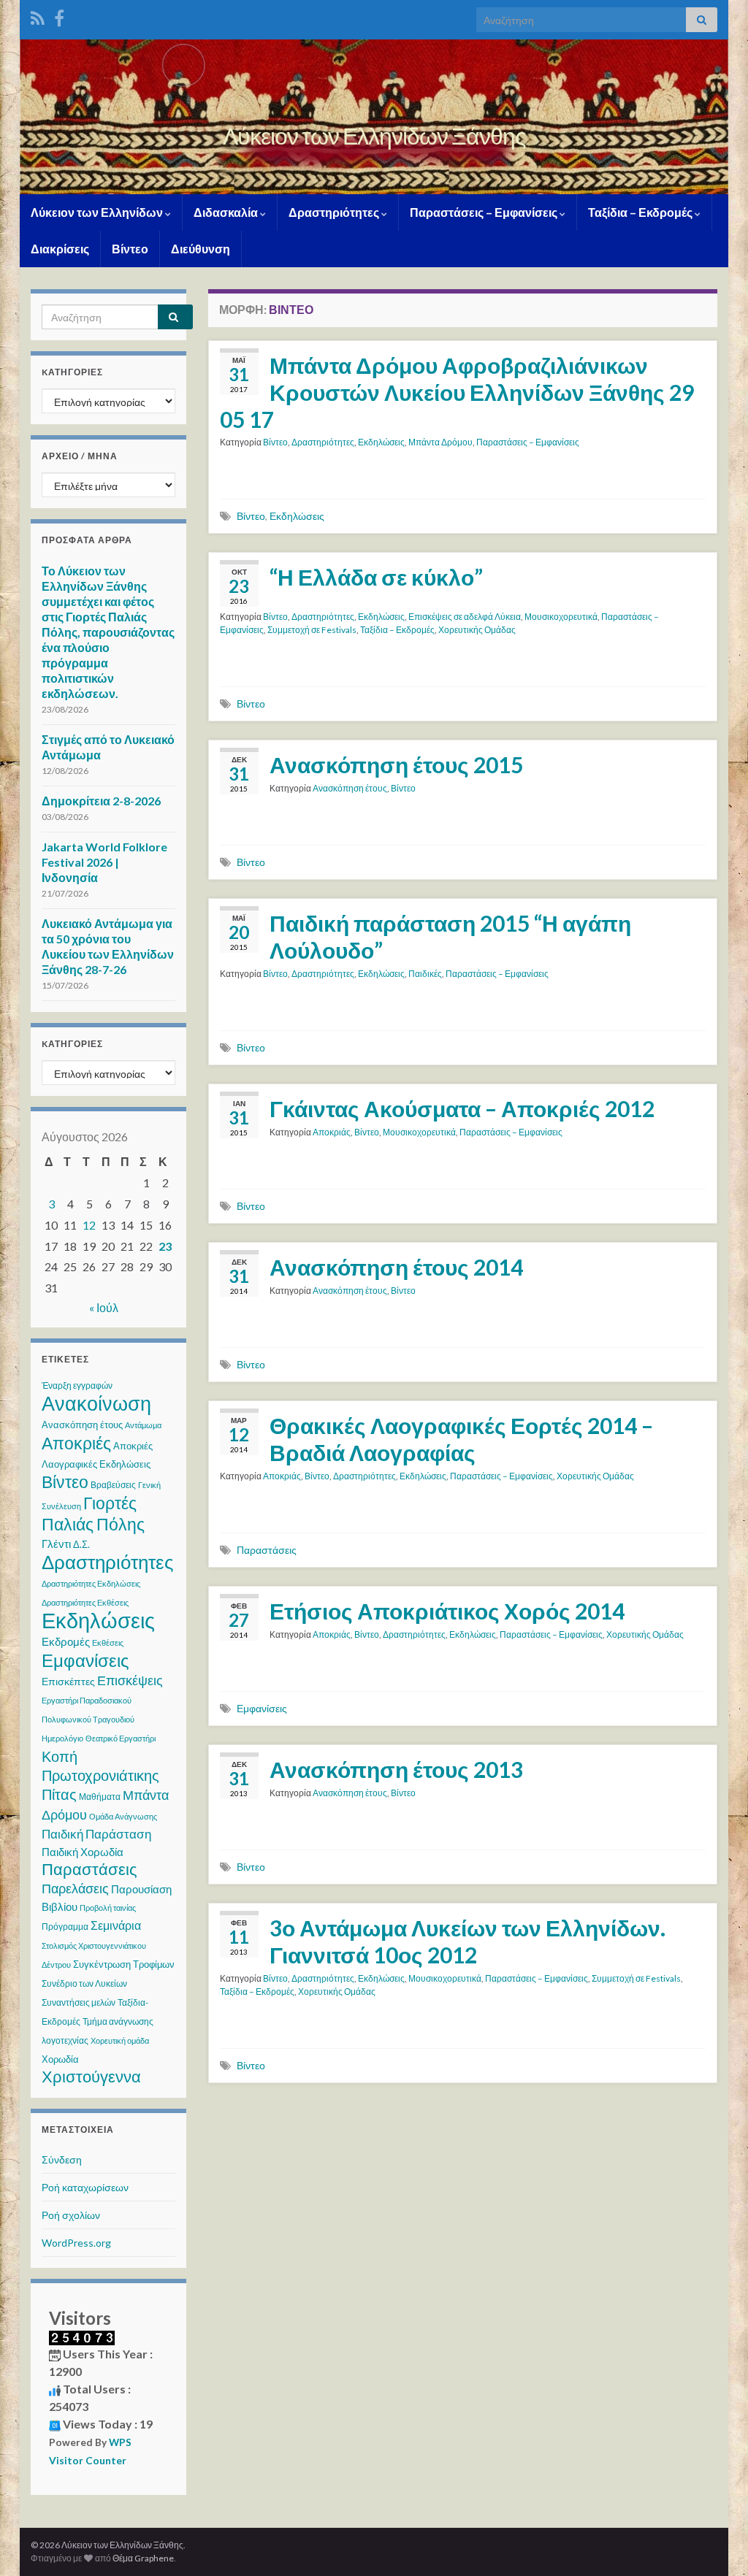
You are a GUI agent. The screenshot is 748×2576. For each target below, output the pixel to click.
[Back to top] (715, 2543)
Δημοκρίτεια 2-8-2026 (101, 801)
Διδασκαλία (227, 212)
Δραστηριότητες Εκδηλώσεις (91, 1583)
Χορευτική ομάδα (120, 2040)
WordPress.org (76, 2243)
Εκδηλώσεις (381, 442)
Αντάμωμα (143, 1425)
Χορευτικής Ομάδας (477, 630)
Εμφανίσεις (262, 1708)
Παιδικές (425, 974)
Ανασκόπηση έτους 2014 (396, 1267)
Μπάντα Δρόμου (440, 442)
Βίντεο (130, 249)
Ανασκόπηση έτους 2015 (396, 764)
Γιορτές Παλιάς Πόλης (93, 1513)
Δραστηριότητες (335, 212)
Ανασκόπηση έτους (350, 788)
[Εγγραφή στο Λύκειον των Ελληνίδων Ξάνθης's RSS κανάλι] (38, 16)
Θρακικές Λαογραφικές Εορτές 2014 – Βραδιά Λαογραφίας (461, 1439)
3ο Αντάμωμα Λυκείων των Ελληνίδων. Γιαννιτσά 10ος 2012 (467, 1941)
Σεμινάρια (116, 1925)
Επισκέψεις (130, 1680)
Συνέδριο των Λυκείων (84, 1983)
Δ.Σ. (81, 1544)
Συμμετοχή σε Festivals (312, 630)
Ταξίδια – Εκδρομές (641, 212)
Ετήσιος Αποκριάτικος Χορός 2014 (447, 1611)
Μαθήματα (100, 1797)
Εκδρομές (66, 1641)
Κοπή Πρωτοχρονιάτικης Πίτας (100, 1775)
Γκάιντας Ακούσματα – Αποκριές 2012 (462, 1108)
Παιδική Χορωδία (83, 1852)
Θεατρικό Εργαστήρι (121, 1738)
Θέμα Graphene (143, 2558)
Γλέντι (56, 1544)
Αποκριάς (332, 1132)
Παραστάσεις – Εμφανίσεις (485, 212)
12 (89, 1225)
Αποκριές (76, 1443)
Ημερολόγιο (62, 1738)
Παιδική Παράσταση (96, 1834)
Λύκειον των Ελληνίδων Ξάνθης (374, 135)
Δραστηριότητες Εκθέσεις (85, 1602)
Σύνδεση (62, 2159)
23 (165, 1246)
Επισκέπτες (68, 1681)
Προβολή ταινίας (108, 1908)
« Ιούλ (104, 1307)
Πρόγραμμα (65, 1927)
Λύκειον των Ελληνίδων (98, 212)
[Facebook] (59, 16)
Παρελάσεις (75, 1888)
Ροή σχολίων (71, 2215)
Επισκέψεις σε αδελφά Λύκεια (465, 617)
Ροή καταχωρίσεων (85, 2187)
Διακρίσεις (60, 249)
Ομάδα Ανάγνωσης (123, 1816)
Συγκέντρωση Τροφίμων (124, 1964)
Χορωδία (60, 2059)
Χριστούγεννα (91, 2077)
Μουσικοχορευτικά (561, 617)
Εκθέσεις (108, 1642)
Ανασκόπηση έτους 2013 (396, 1769)
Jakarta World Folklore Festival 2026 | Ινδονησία (104, 862)
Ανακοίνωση (96, 1403)
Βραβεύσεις (113, 1485)
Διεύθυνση (201, 249)
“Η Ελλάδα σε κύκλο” (376, 577)
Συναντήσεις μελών (79, 2002)
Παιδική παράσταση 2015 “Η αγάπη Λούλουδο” (450, 936)
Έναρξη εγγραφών (77, 1385)
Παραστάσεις (267, 1550)
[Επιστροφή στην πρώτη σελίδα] (374, 117)
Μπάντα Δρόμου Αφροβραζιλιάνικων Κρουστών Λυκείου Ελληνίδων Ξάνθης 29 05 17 (457, 392)
